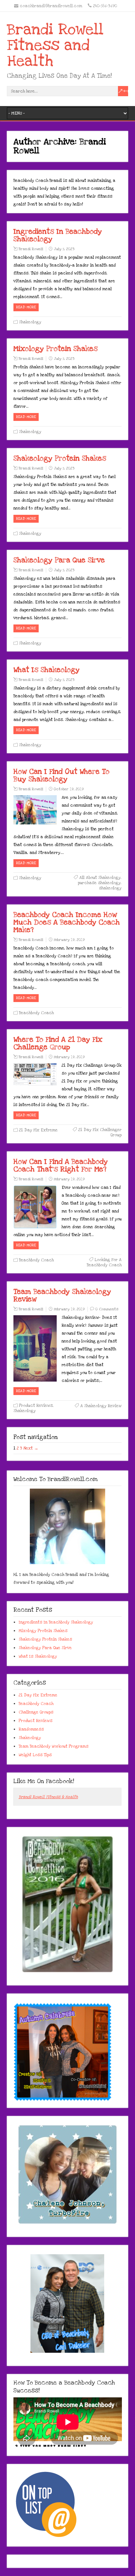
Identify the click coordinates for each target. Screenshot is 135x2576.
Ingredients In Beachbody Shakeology (58, 235)
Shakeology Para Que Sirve (59, 560)
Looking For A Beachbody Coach (104, 1262)
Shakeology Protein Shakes (60, 458)
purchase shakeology (99, 883)
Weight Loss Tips (35, 1755)
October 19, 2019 (69, 789)
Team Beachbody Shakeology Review (62, 1295)
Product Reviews (36, 1406)
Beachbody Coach (36, 1013)
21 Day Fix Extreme (38, 1130)
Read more (26, 307)
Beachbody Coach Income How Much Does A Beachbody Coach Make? (67, 922)
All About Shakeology (100, 878)
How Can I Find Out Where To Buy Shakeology (61, 775)
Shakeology (30, 322)
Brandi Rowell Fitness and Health (55, 45)
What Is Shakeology (47, 670)
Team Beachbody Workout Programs (54, 1746)
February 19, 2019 (69, 940)
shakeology (110, 888)
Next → (31, 1448)
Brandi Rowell (31, 249)
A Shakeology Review (101, 1406)
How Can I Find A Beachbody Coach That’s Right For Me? (61, 1165)
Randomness (31, 1729)
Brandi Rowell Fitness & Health (48, 1797)
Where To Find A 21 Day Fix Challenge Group (58, 1043)
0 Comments (107, 1309)
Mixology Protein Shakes (56, 349)
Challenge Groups (36, 1712)
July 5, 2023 (64, 249)
